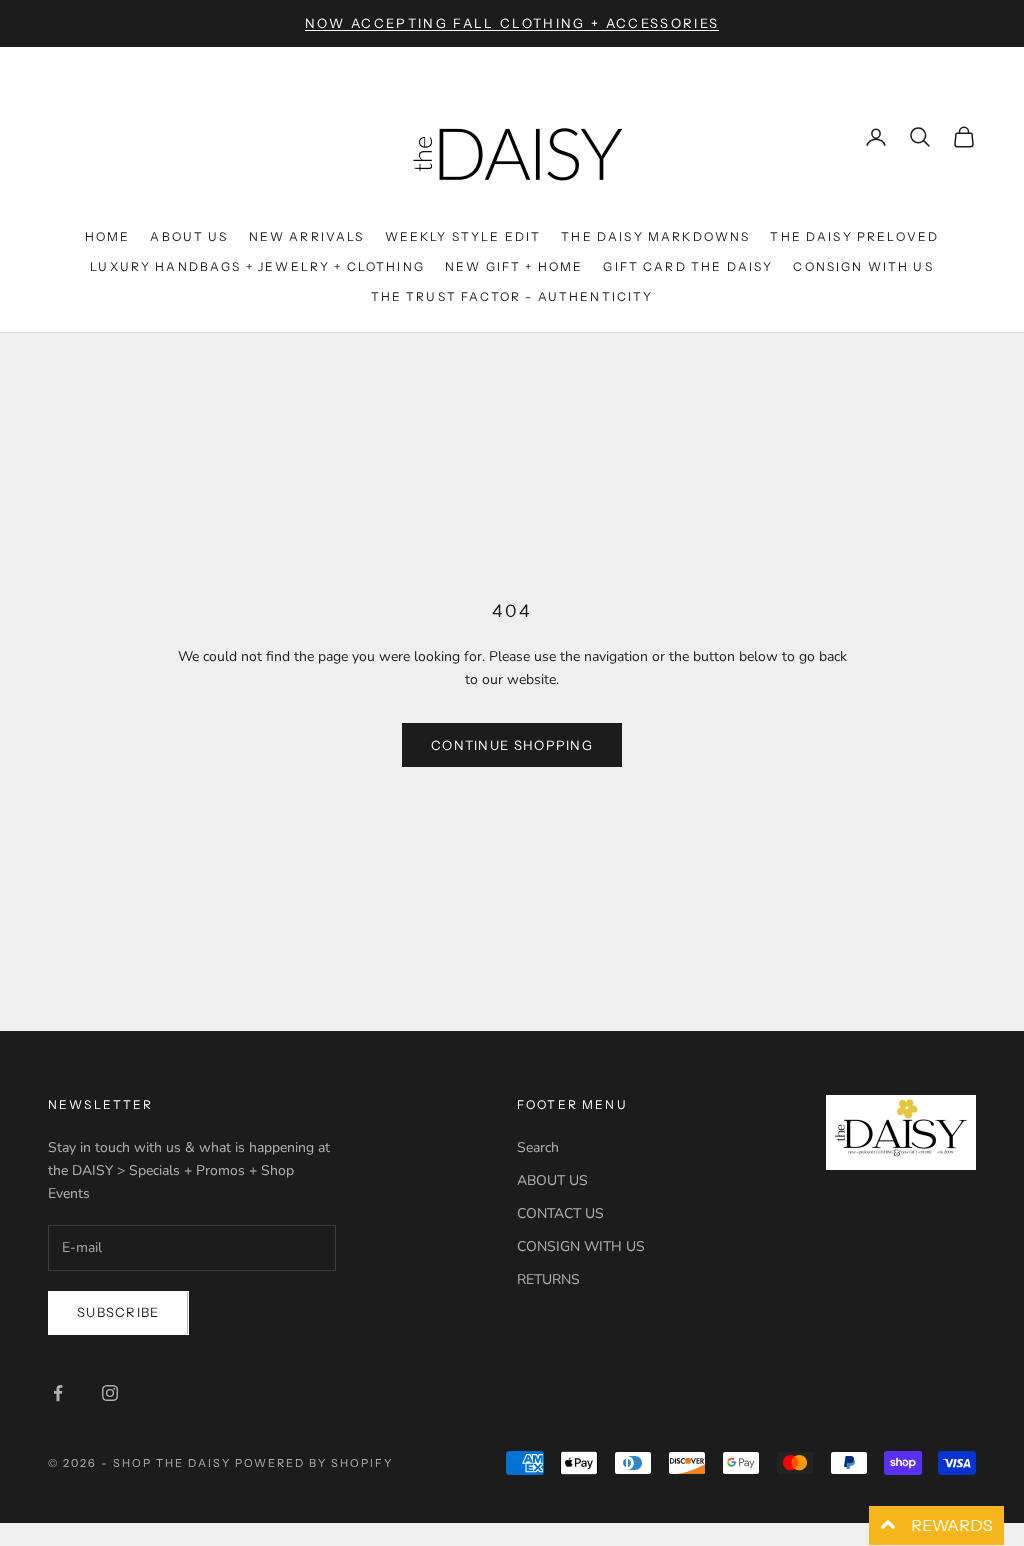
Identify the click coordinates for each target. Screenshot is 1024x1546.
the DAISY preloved (854, 236)
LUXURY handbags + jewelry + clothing (257, 266)
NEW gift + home (514, 266)
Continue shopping (512, 745)
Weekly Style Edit (463, 236)
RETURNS (548, 1279)
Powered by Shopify (314, 1463)
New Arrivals (307, 236)
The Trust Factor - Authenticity (512, 296)
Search (538, 1147)
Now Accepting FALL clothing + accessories (512, 23)
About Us (189, 236)
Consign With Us (863, 266)
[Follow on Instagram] (110, 1393)
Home (108, 236)
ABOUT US (552, 1180)
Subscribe (118, 1312)
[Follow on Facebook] (58, 1393)
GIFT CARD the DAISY (688, 266)
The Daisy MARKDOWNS (655, 236)
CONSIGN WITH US (581, 1246)
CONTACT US (560, 1213)
